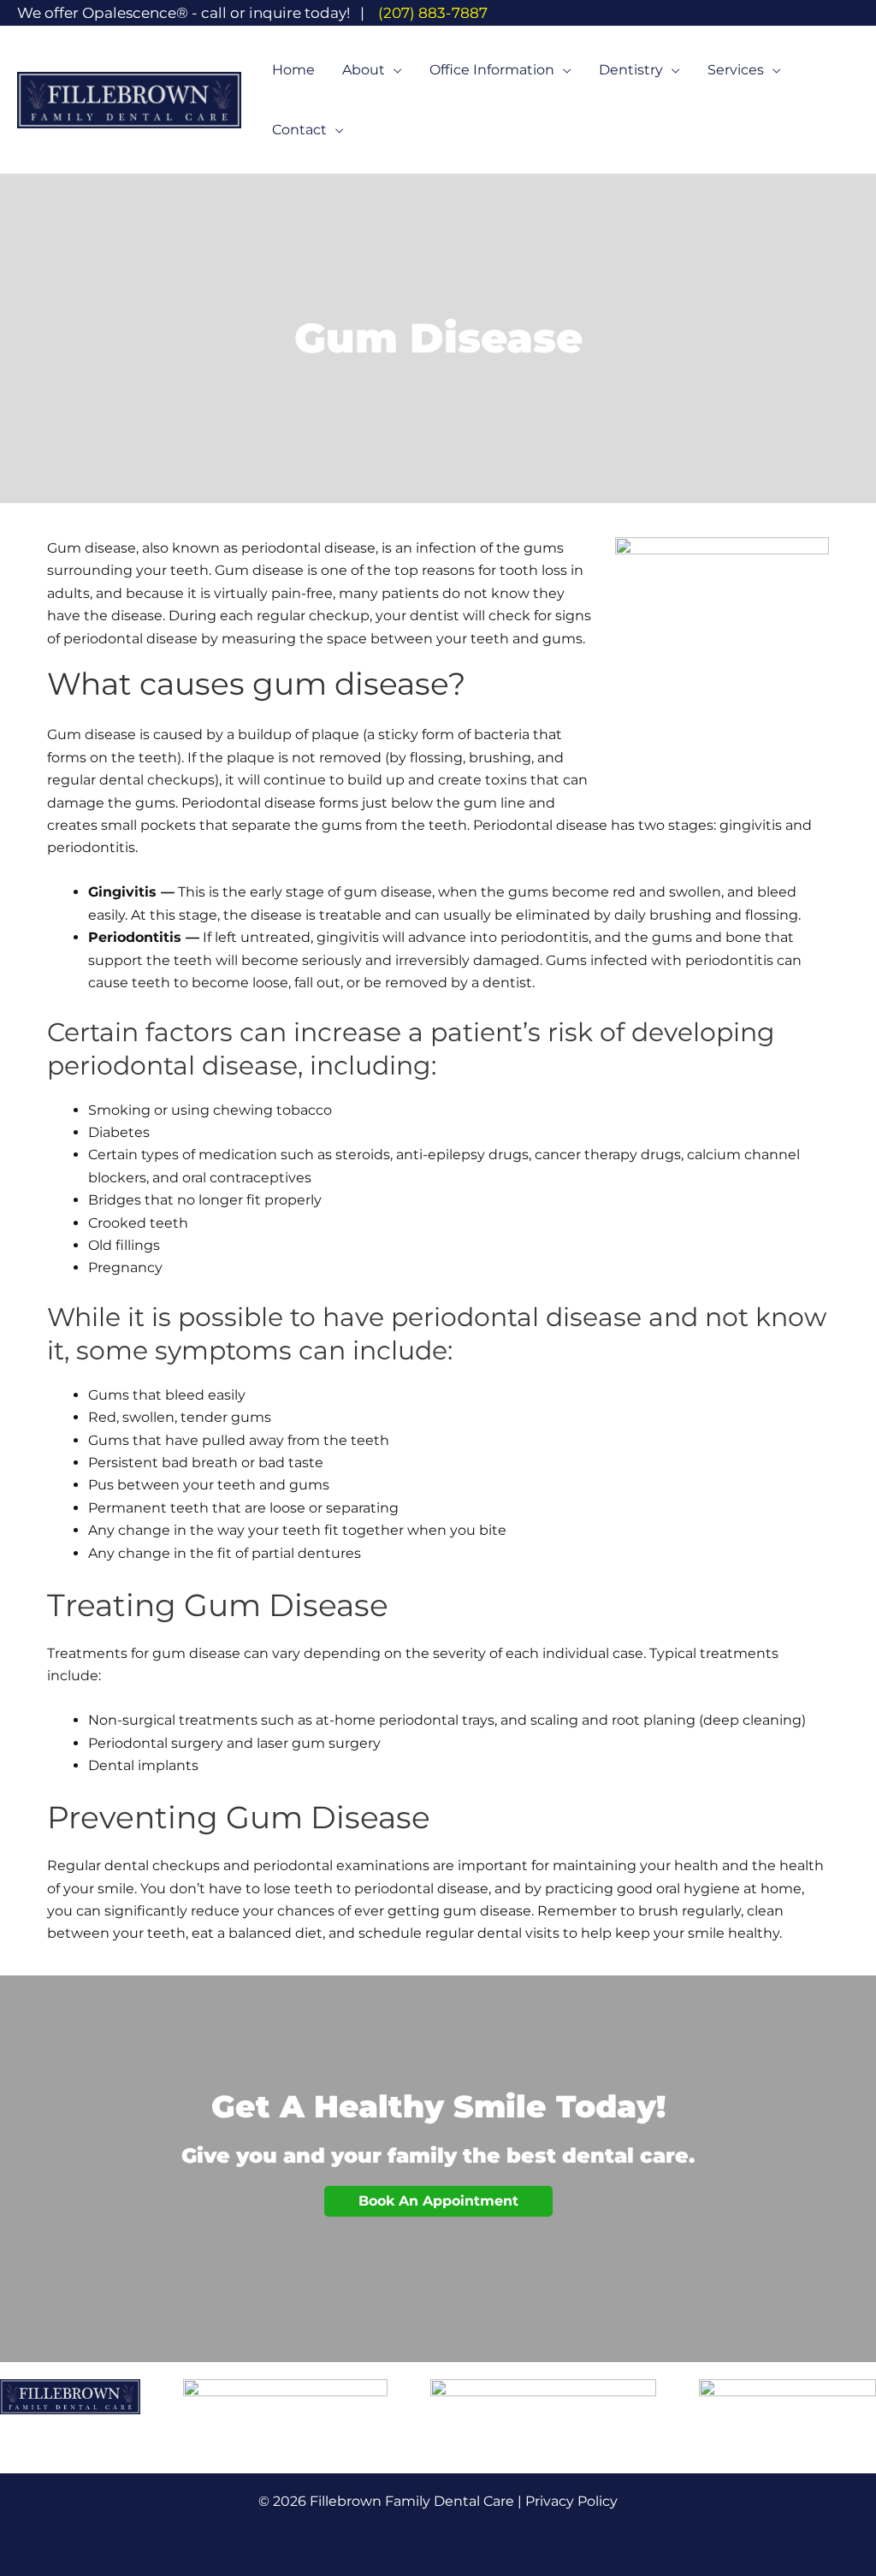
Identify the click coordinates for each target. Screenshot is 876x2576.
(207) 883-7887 (433, 13)
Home (293, 70)
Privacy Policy (571, 2501)
